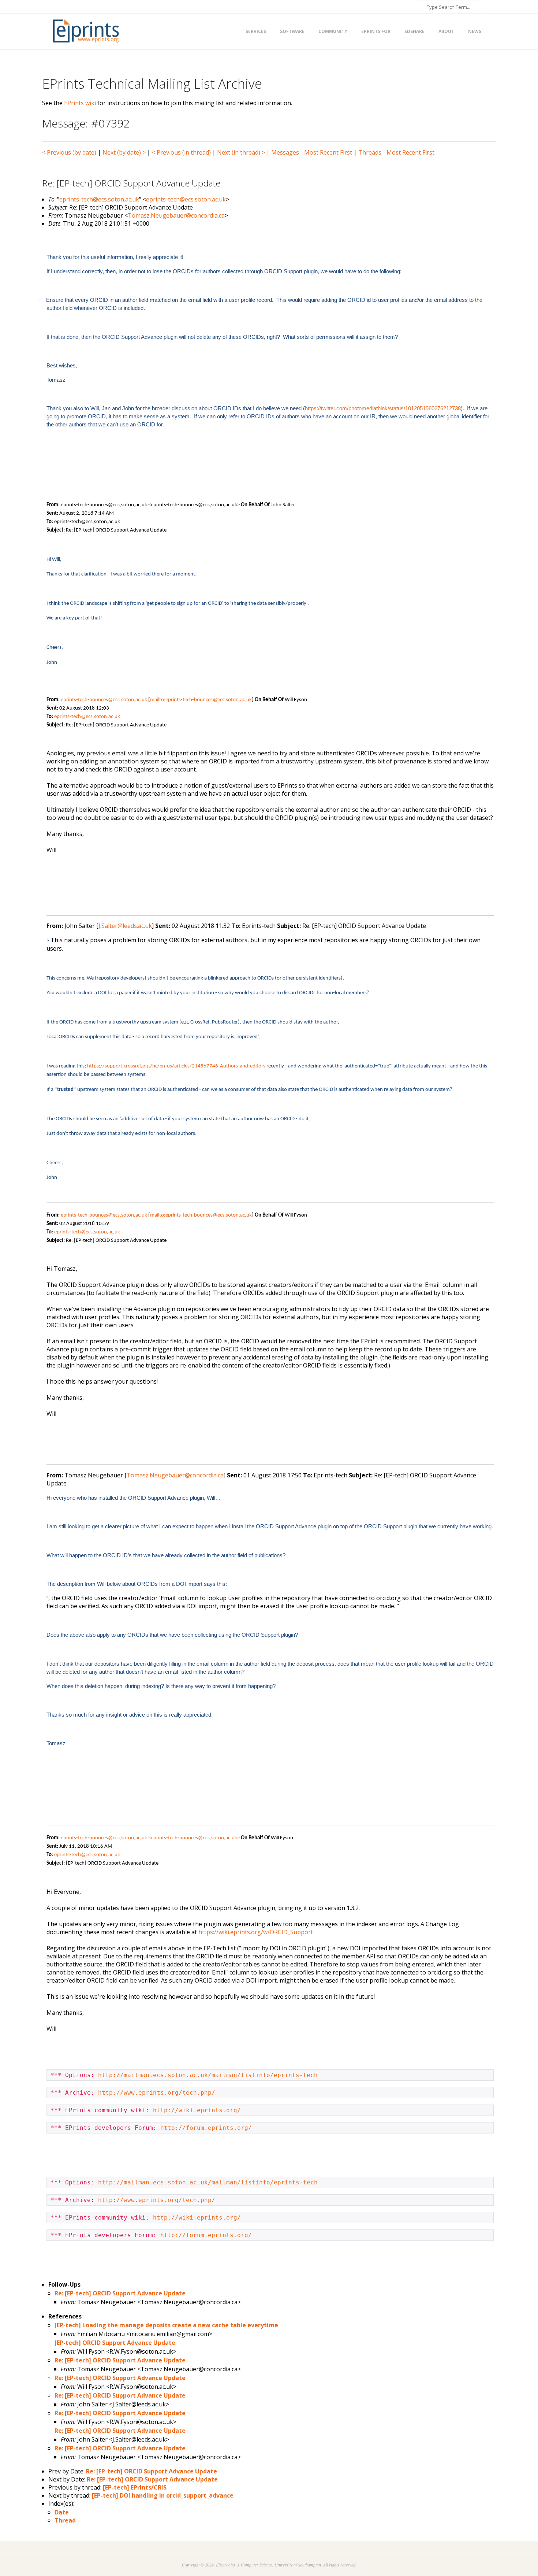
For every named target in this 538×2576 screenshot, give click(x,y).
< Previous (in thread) (181, 152)
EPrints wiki (80, 103)
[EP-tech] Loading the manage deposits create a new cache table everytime (166, 2325)
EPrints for (376, 31)
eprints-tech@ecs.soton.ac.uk (99, 199)
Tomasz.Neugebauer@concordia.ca (176, 215)
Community (333, 31)
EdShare (414, 31)
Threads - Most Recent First (396, 152)
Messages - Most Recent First (312, 152)
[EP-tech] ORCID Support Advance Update (115, 2343)
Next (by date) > (124, 152)
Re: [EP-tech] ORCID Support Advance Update (120, 2293)
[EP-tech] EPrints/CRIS (135, 2487)
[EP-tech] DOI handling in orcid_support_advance (163, 2495)
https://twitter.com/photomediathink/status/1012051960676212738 (383, 408)
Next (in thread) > (241, 152)
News (475, 31)
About (446, 31)
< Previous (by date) (69, 152)
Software (292, 31)
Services (256, 31)
